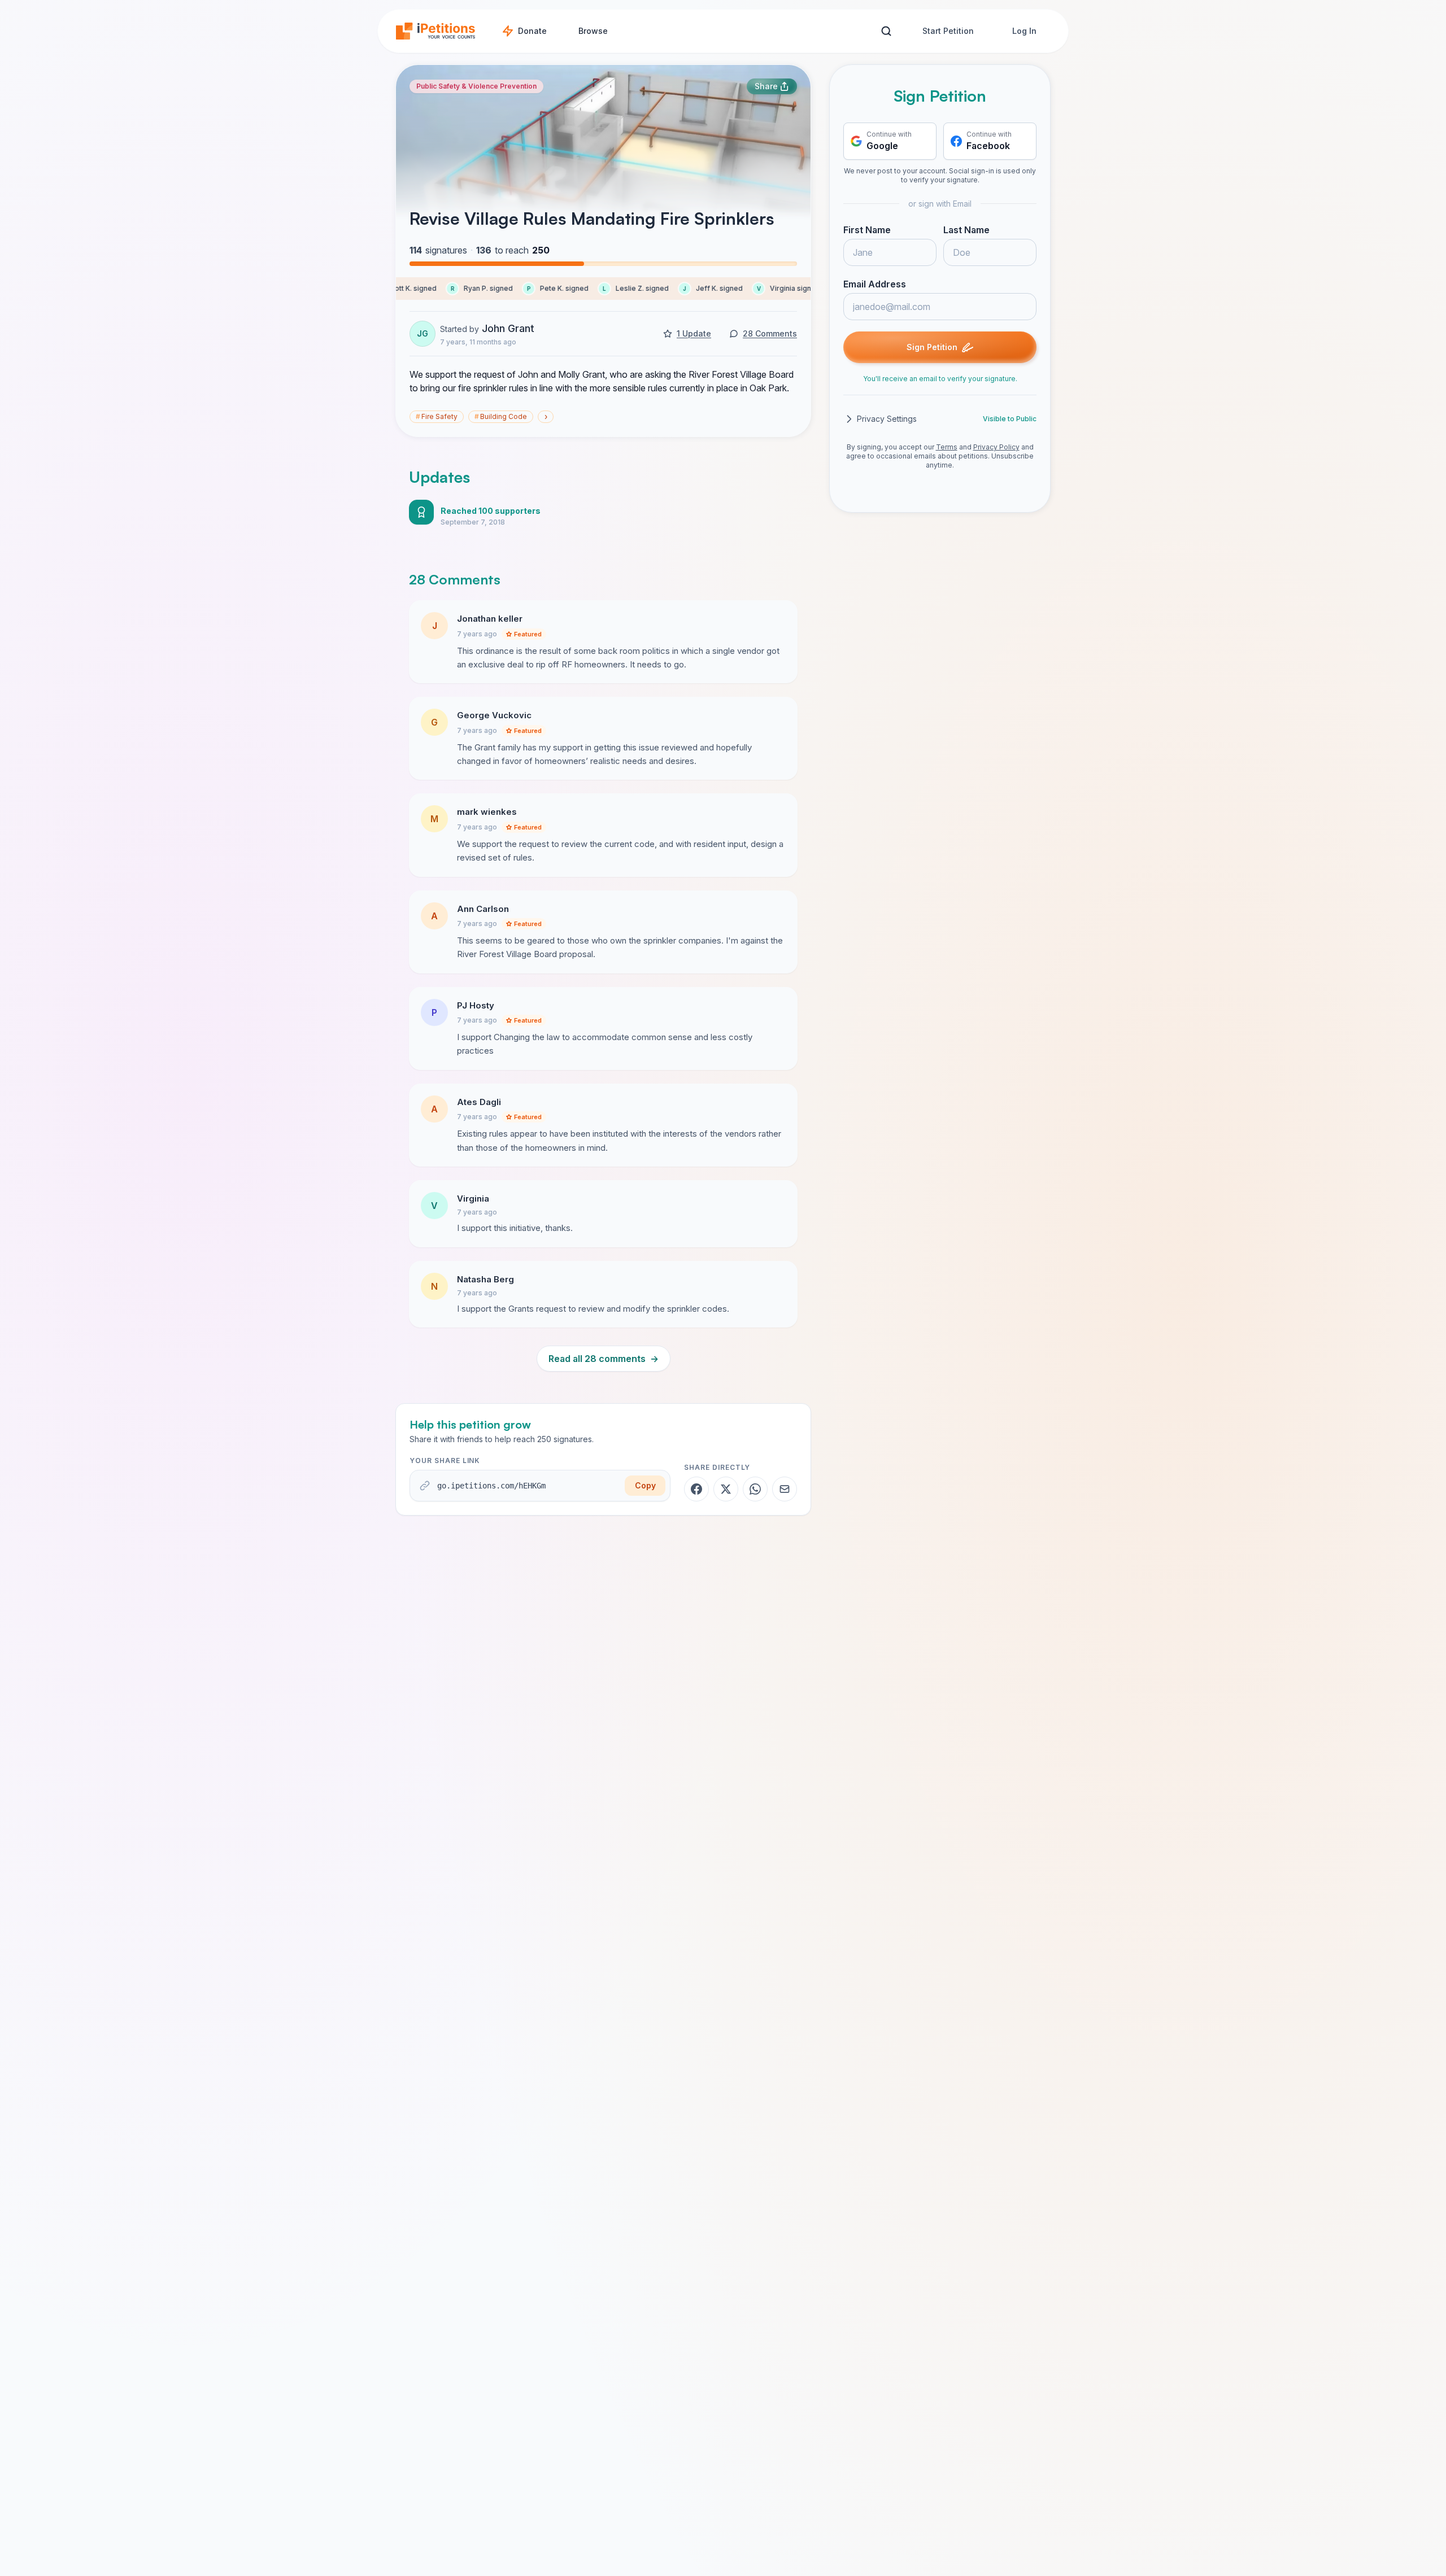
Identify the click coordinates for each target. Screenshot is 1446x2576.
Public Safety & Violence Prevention (476, 86)
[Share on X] (726, 1489)
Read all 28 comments (604, 1359)
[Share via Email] (785, 1489)
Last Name (966, 230)
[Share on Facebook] (696, 1489)
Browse (593, 31)
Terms (947, 447)
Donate (532, 31)
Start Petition (948, 31)
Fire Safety (437, 416)
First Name (867, 230)
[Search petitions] (886, 31)
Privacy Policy (996, 447)
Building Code (501, 416)
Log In (1024, 31)
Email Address (875, 284)
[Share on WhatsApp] (755, 1489)
